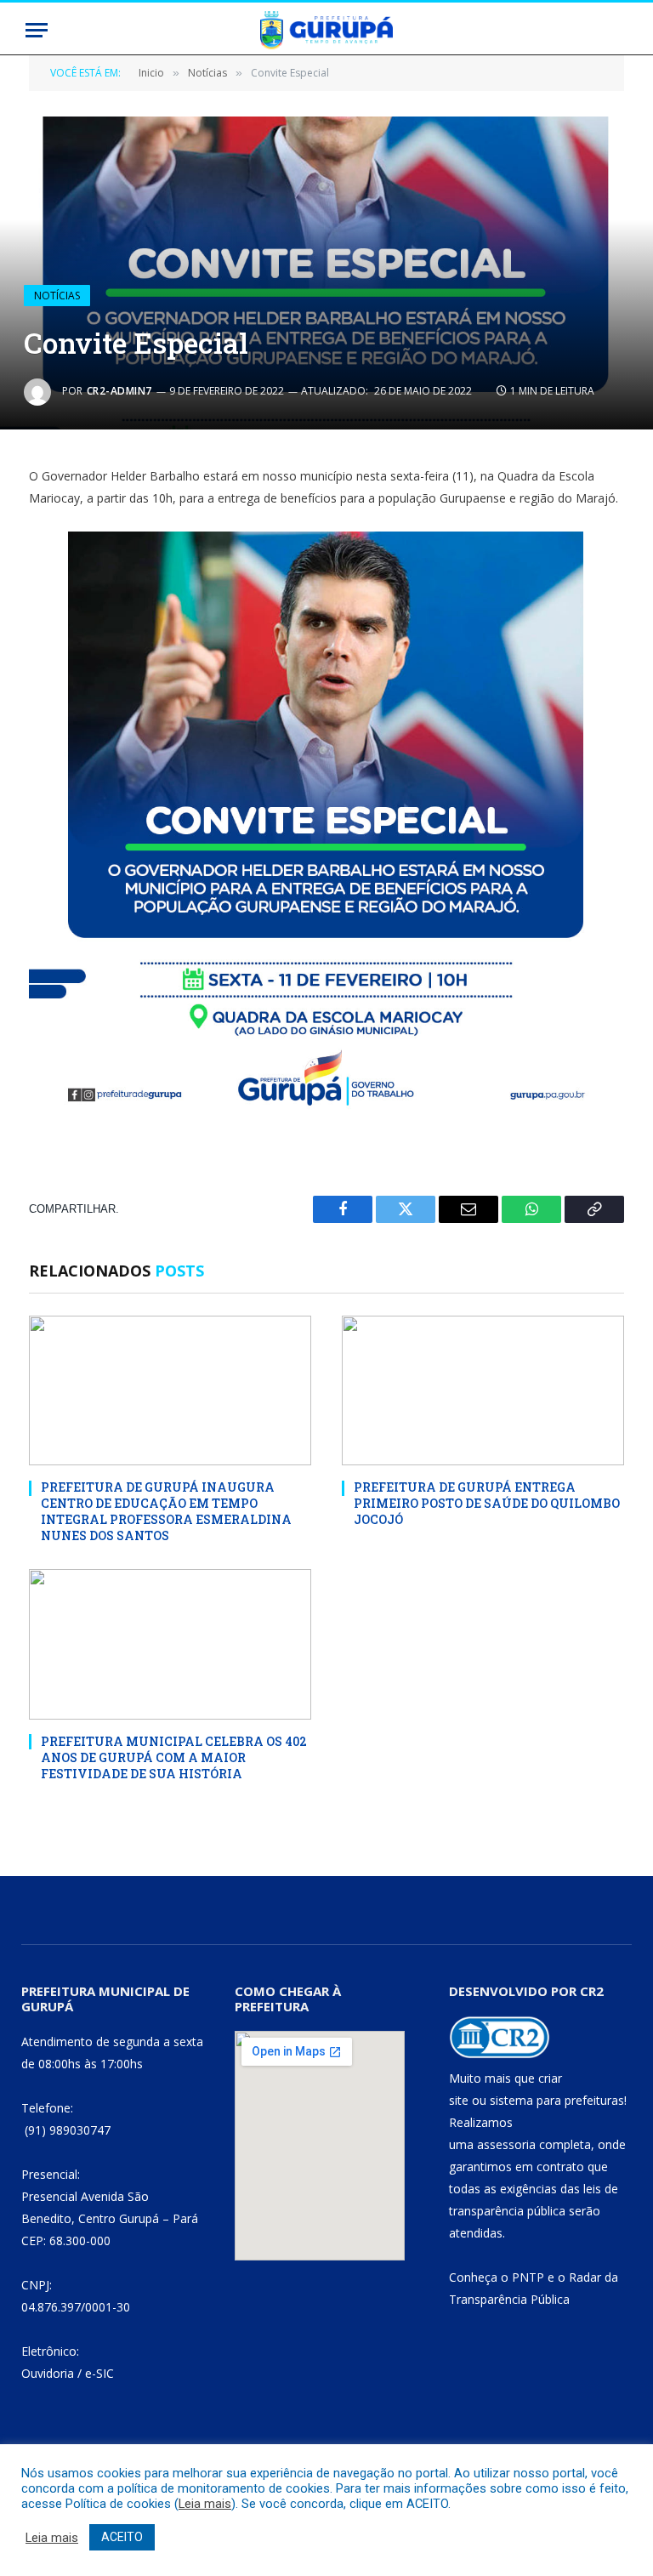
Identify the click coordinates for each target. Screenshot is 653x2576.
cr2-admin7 (119, 391)
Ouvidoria (48, 2373)
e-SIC (99, 2373)
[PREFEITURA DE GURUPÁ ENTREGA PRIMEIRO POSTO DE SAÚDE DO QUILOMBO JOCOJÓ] (483, 1391)
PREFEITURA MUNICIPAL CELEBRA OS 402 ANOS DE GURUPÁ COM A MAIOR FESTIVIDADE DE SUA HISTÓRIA (174, 1757)
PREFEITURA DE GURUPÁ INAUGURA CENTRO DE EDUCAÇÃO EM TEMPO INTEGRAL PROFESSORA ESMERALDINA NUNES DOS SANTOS (166, 1511)
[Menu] (37, 30)
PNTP (528, 2277)
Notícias (57, 296)
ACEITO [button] (122, 2537)
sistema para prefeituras (557, 2100)
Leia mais (205, 2504)
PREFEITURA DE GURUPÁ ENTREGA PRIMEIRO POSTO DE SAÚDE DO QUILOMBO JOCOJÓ (487, 1503)
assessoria (506, 2144)
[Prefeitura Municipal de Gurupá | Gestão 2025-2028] (326, 30)
